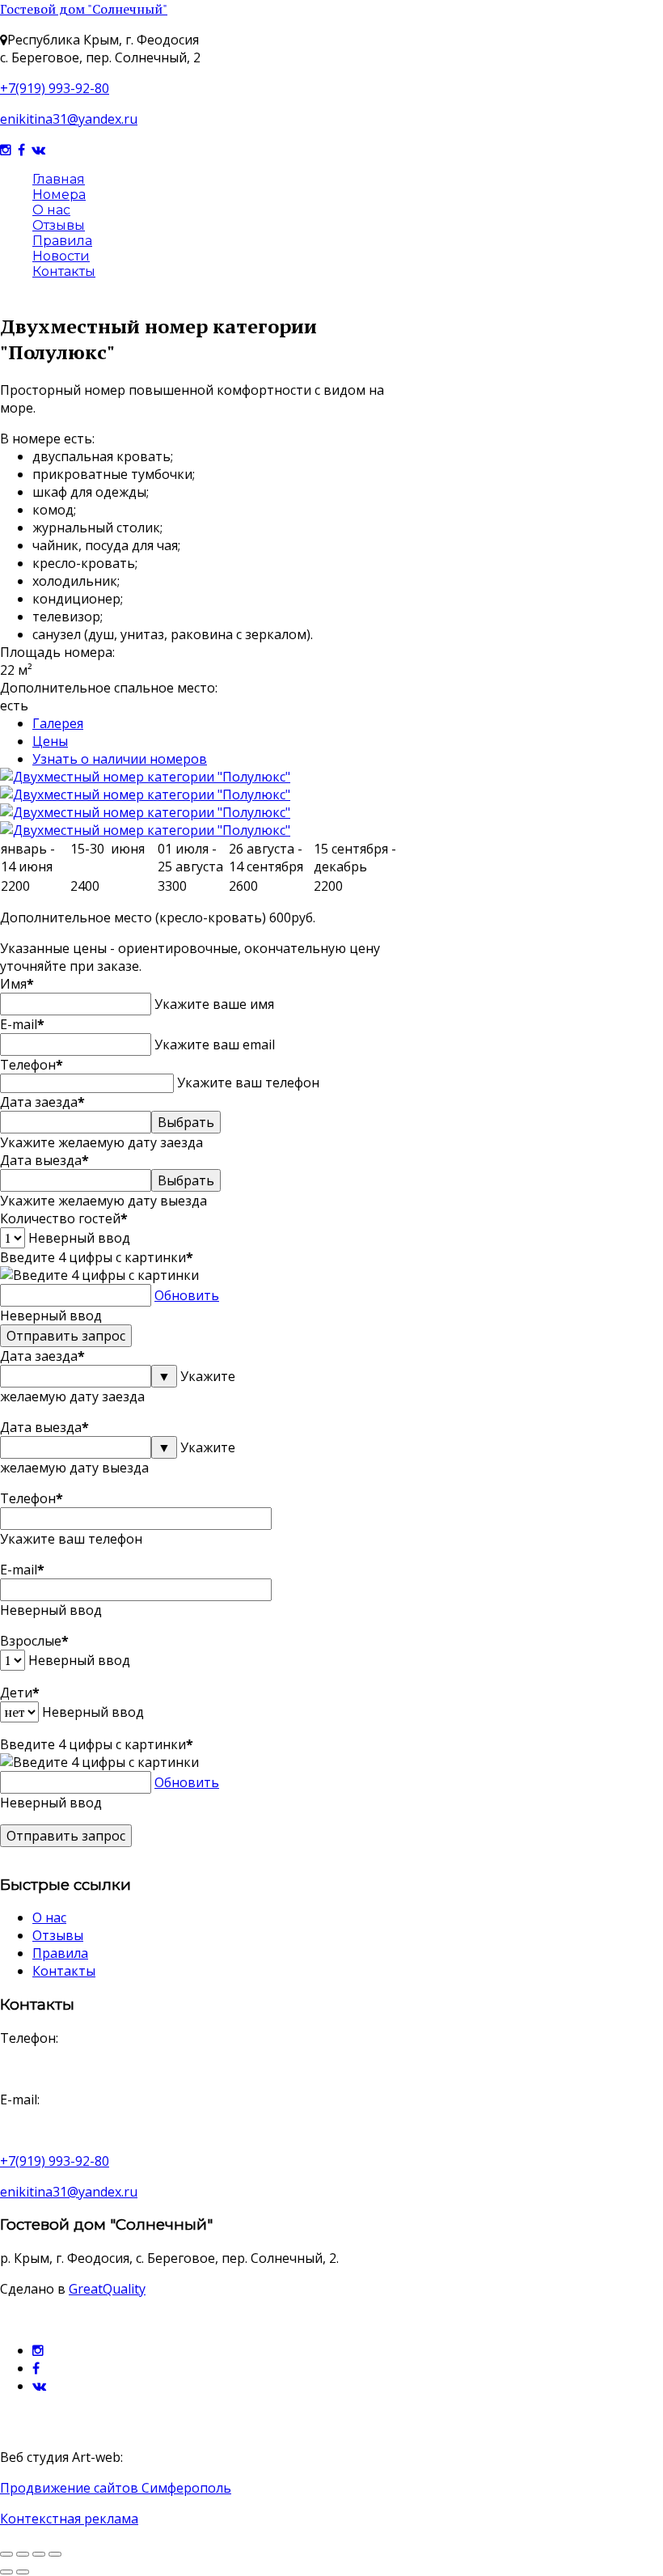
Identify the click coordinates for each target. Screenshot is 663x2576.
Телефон (32, 1065)
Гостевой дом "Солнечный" (84, 9)
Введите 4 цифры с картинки (97, 1257)
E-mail (22, 1024)
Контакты (64, 271)
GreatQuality (107, 2289)
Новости (61, 256)
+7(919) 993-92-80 (55, 88)
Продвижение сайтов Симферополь (116, 2488)
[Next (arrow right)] (23, 2572)
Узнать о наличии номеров (120, 759)
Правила (62, 241)
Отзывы (59, 225)
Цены (50, 741)
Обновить (187, 1295)
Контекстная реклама (69, 2519)
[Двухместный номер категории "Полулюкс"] (145, 777)
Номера (59, 195)
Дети (20, 1693)
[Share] (39, 2554)
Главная (59, 179)
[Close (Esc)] (55, 2554)
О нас (51, 210)
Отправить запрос (66, 1336)
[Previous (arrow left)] (6, 2572)
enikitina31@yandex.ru (69, 119)
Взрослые (34, 1641)
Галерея (58, 723)
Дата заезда (42, 1102)
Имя (17, 984)
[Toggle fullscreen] (6, 2554)
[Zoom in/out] (23, 2554)
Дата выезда (44, 1160)
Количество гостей (64, 1218)
